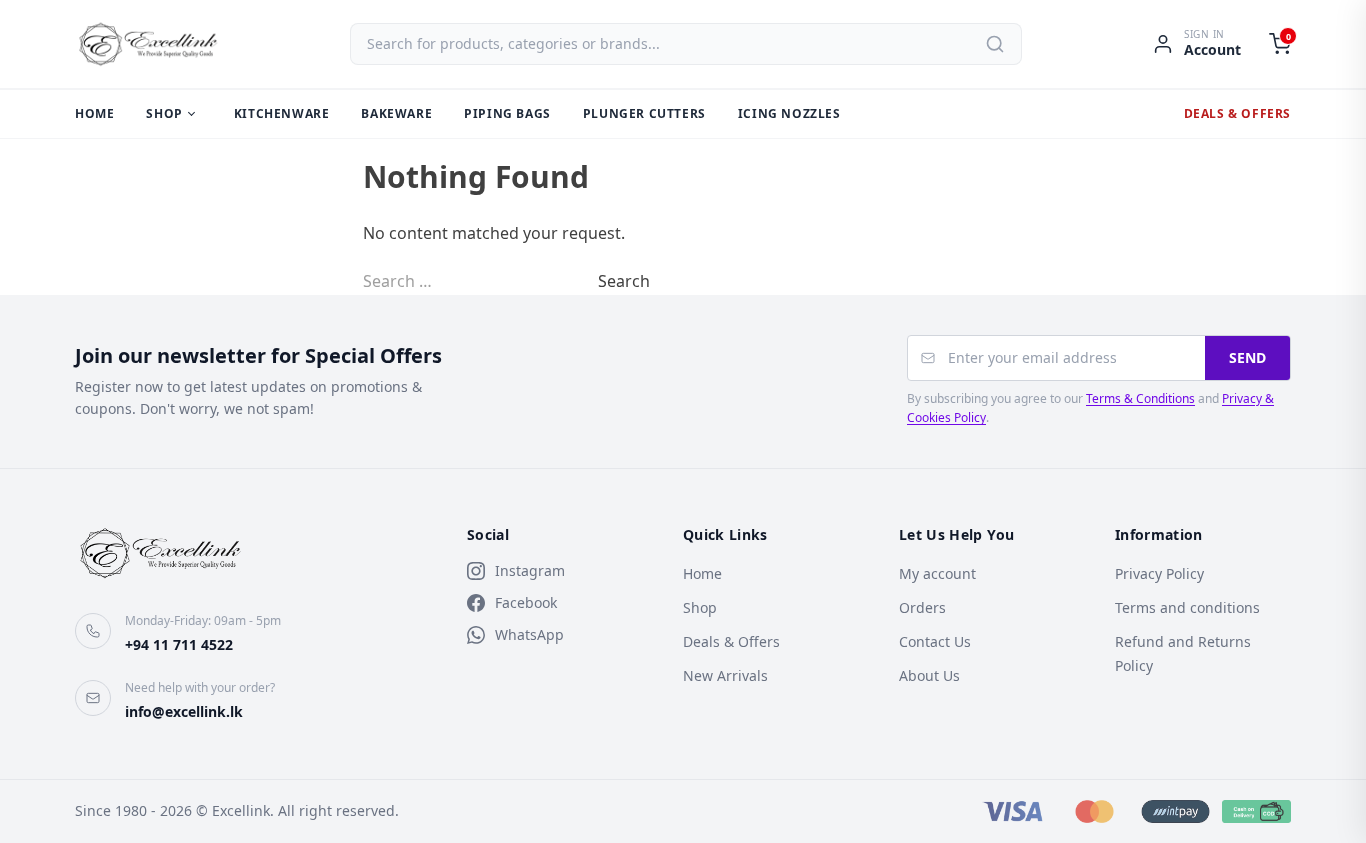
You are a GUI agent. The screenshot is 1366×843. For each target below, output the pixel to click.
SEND (1247, 357)
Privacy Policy (1159, 573)
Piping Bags (507, 113)
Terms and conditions (1187, 607)
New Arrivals (725, 675)
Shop (164, 113)
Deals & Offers (1237, 113)
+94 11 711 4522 (179, 644)
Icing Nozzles (789, 113)
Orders (922, 607)
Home (94, 113)
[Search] (995, 44)
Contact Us (935, 641)
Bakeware (396, 113)
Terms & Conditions (1140, 398)
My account (937, 573)
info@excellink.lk (184, 711)
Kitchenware (282, 113)
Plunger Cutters (644, 113)
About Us (929, 675)
